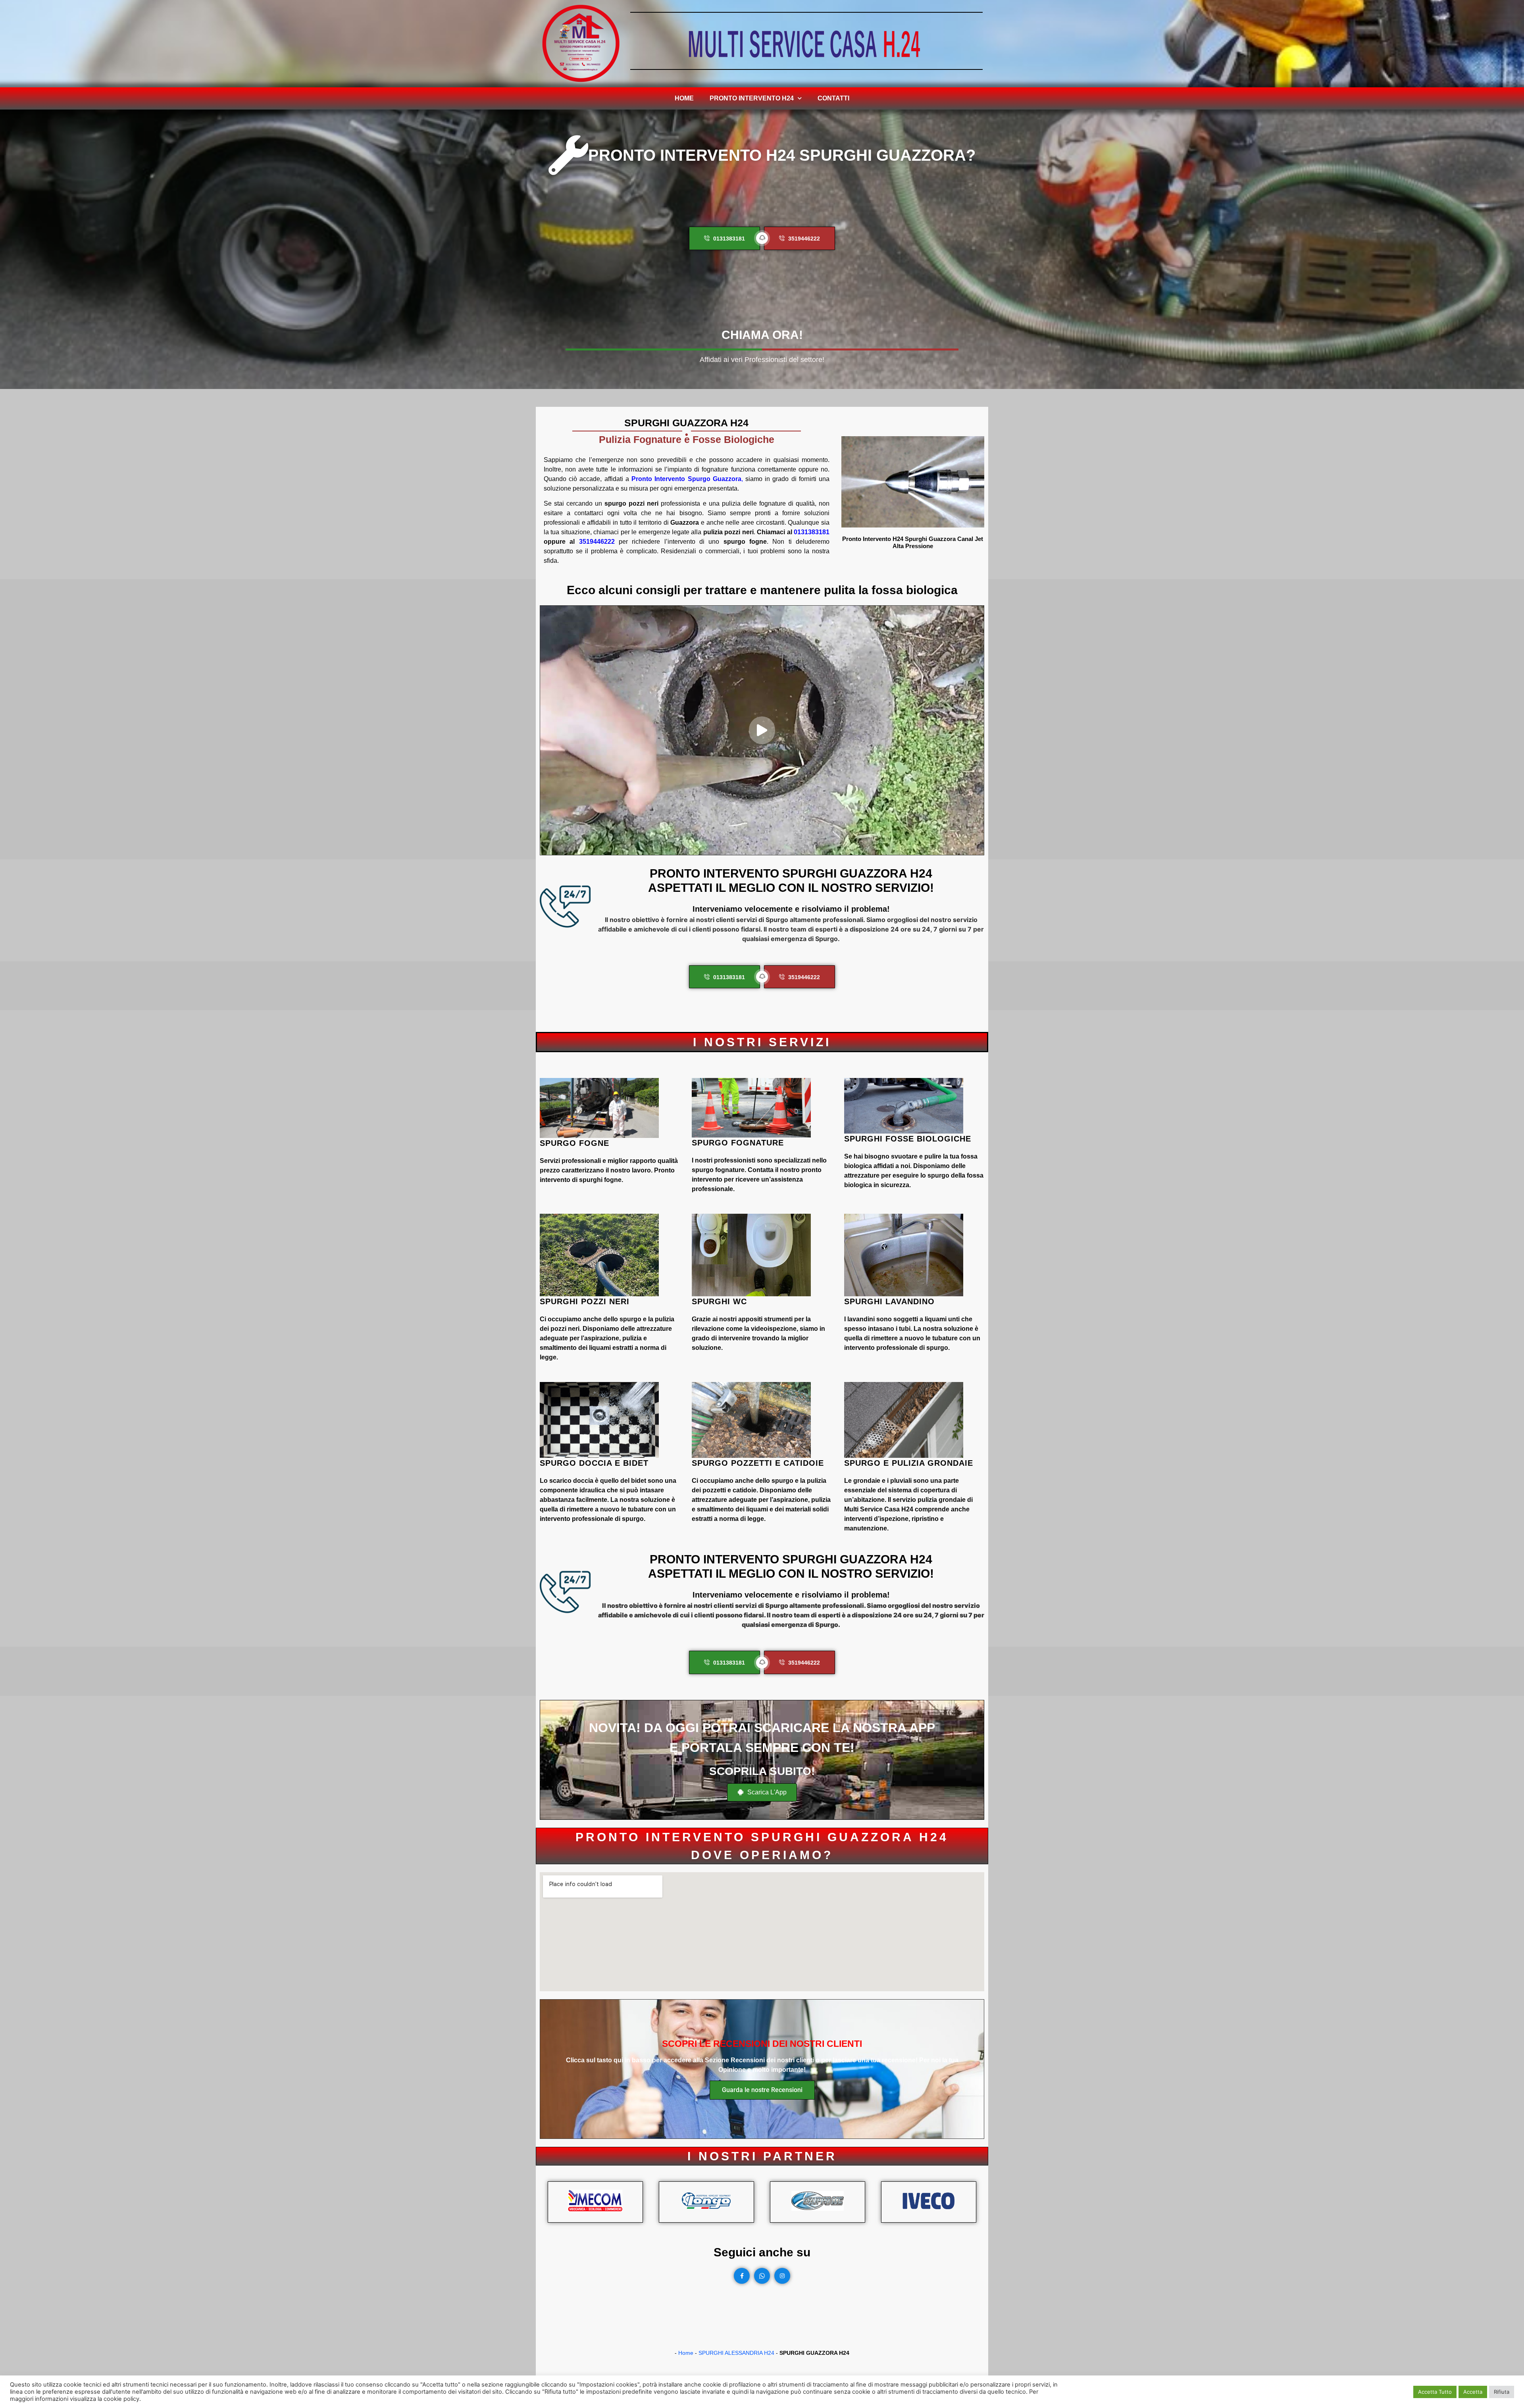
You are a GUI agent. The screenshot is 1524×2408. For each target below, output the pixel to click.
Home (684, 98)
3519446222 (597, 542)
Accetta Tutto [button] (1435, 2392)
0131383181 (812, 532)
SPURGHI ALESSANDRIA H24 (736, 2353)
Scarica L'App (766, 1792)
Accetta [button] (1473, 2392)
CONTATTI (833, 98)
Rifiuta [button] (1502, 2392)
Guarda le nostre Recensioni (762, 2090)
